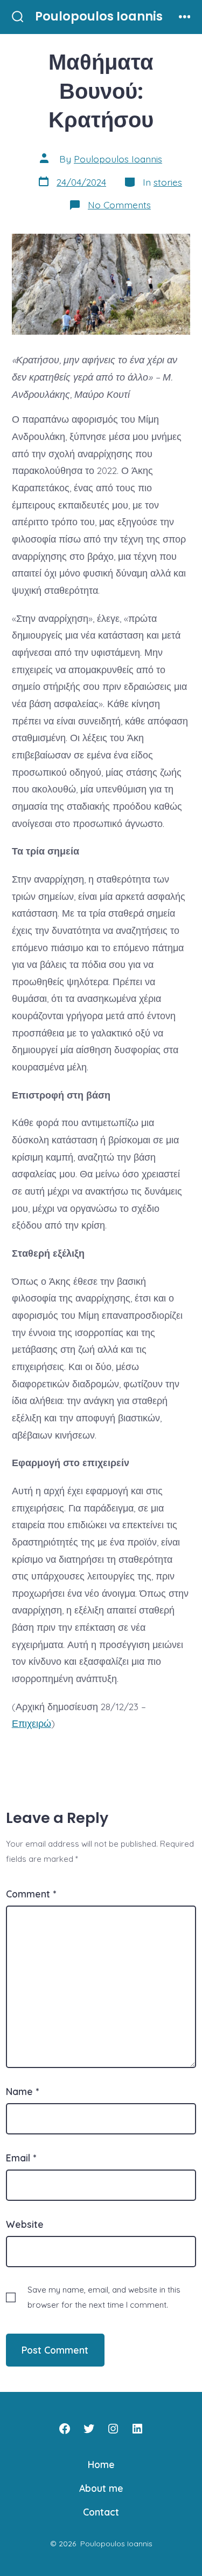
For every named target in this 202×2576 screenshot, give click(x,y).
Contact (101, 2512)
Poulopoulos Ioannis (118, 159)
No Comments (119, 205)
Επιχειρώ (32, 1723)
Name (22, 2091)
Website (25, 2224)
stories (168, 182)
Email (21, 2158)
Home (101, 2464)
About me (101, 2488)
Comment (31, 1894)
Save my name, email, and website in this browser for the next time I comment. (104, 2297)
